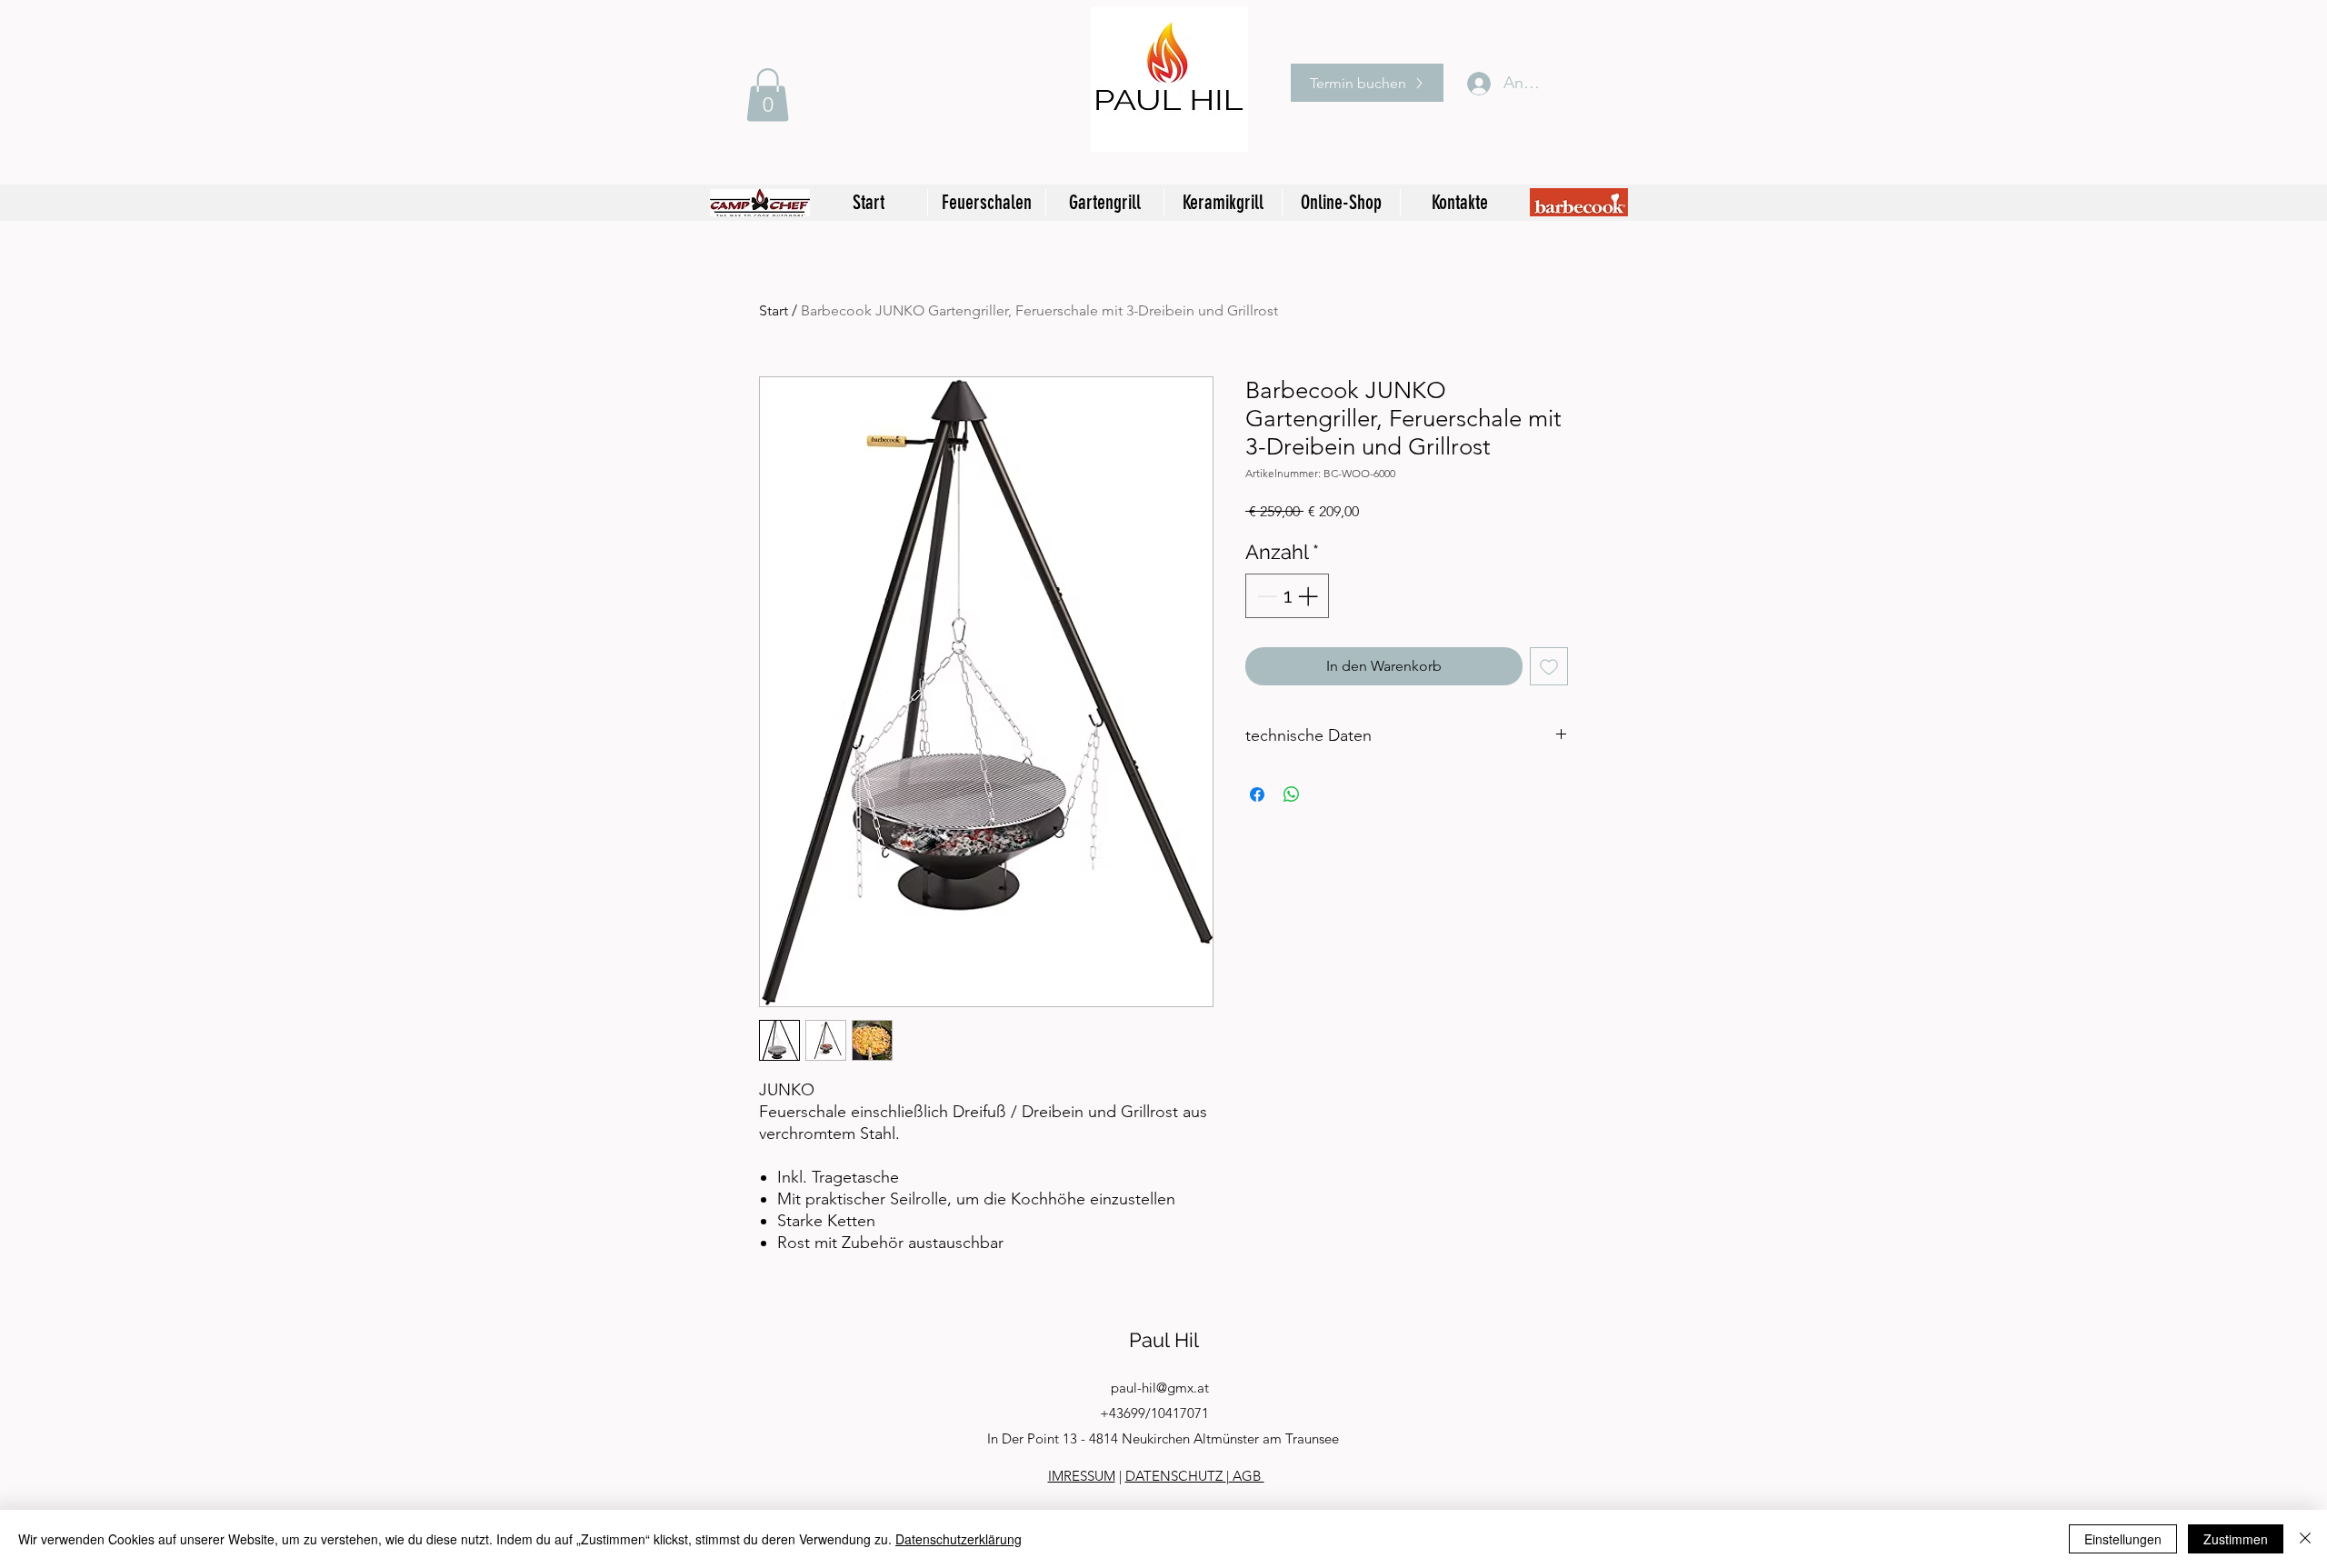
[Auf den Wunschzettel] (1549, 666)
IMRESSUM (1082, 1476)
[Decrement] (1265, 596)
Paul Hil (1164, 1340)
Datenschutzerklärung (959, 1539)
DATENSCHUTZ (1176, 1476)
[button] (768, 95)
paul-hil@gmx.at (1160, 1388)
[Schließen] (2305, 1539)
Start (774, 310)
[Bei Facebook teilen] (1257, 794)
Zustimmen (2236, 1539)
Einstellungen (2123, 1539)
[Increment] (1309, 596)
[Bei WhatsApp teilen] (1292, 794)
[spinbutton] (1287, 596)
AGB (1247, 1476)
